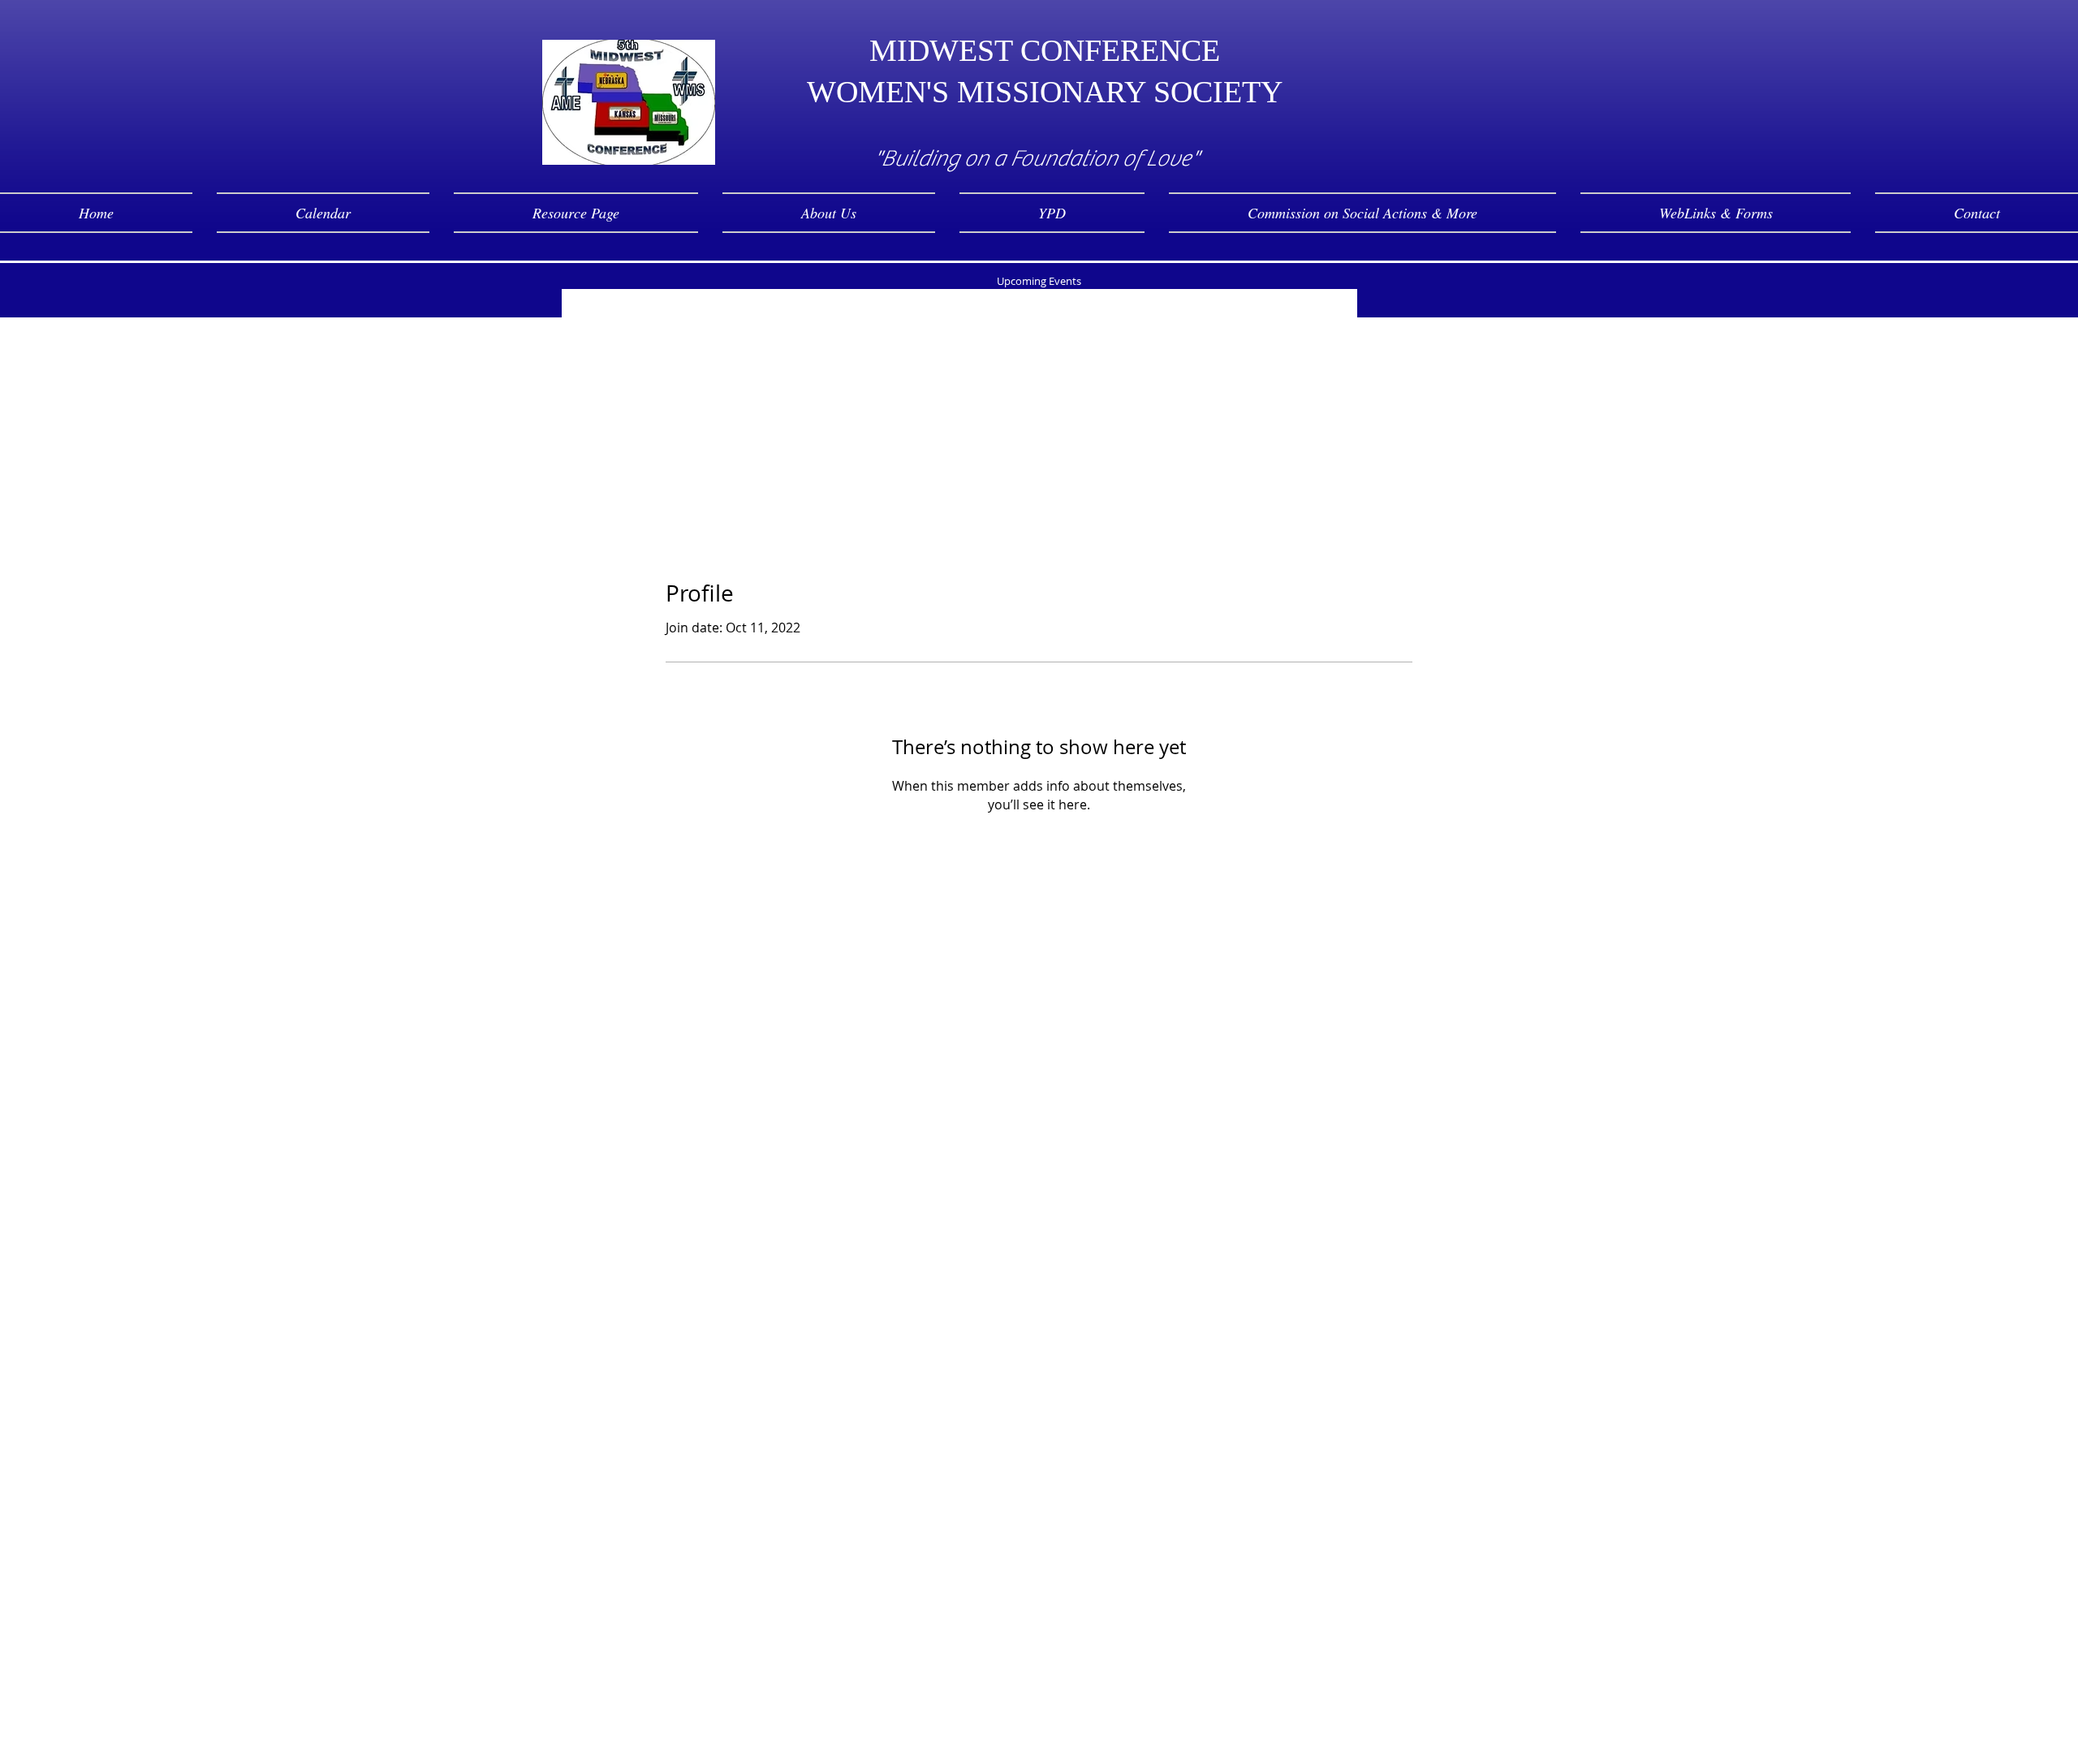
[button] (829, 213)
